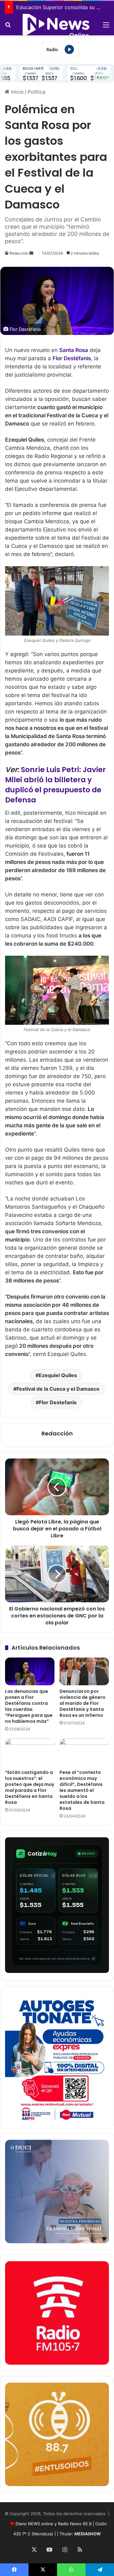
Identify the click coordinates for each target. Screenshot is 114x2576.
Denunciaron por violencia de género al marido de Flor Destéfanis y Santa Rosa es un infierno (82, 1703)
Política (36, 92)
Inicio (17, 92)
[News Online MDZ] (57, 25)
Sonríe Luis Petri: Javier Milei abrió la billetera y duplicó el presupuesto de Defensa (55, 785)
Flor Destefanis (58, 1402)
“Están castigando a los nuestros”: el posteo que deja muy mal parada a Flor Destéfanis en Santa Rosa (30, 1787)
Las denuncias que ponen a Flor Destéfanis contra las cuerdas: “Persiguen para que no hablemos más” (29, 1706)
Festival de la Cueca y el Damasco (58, 1389)
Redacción (19, 253)
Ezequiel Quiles (58, 1375)
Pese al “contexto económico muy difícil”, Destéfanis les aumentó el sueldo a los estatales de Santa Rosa (82, 1790)
